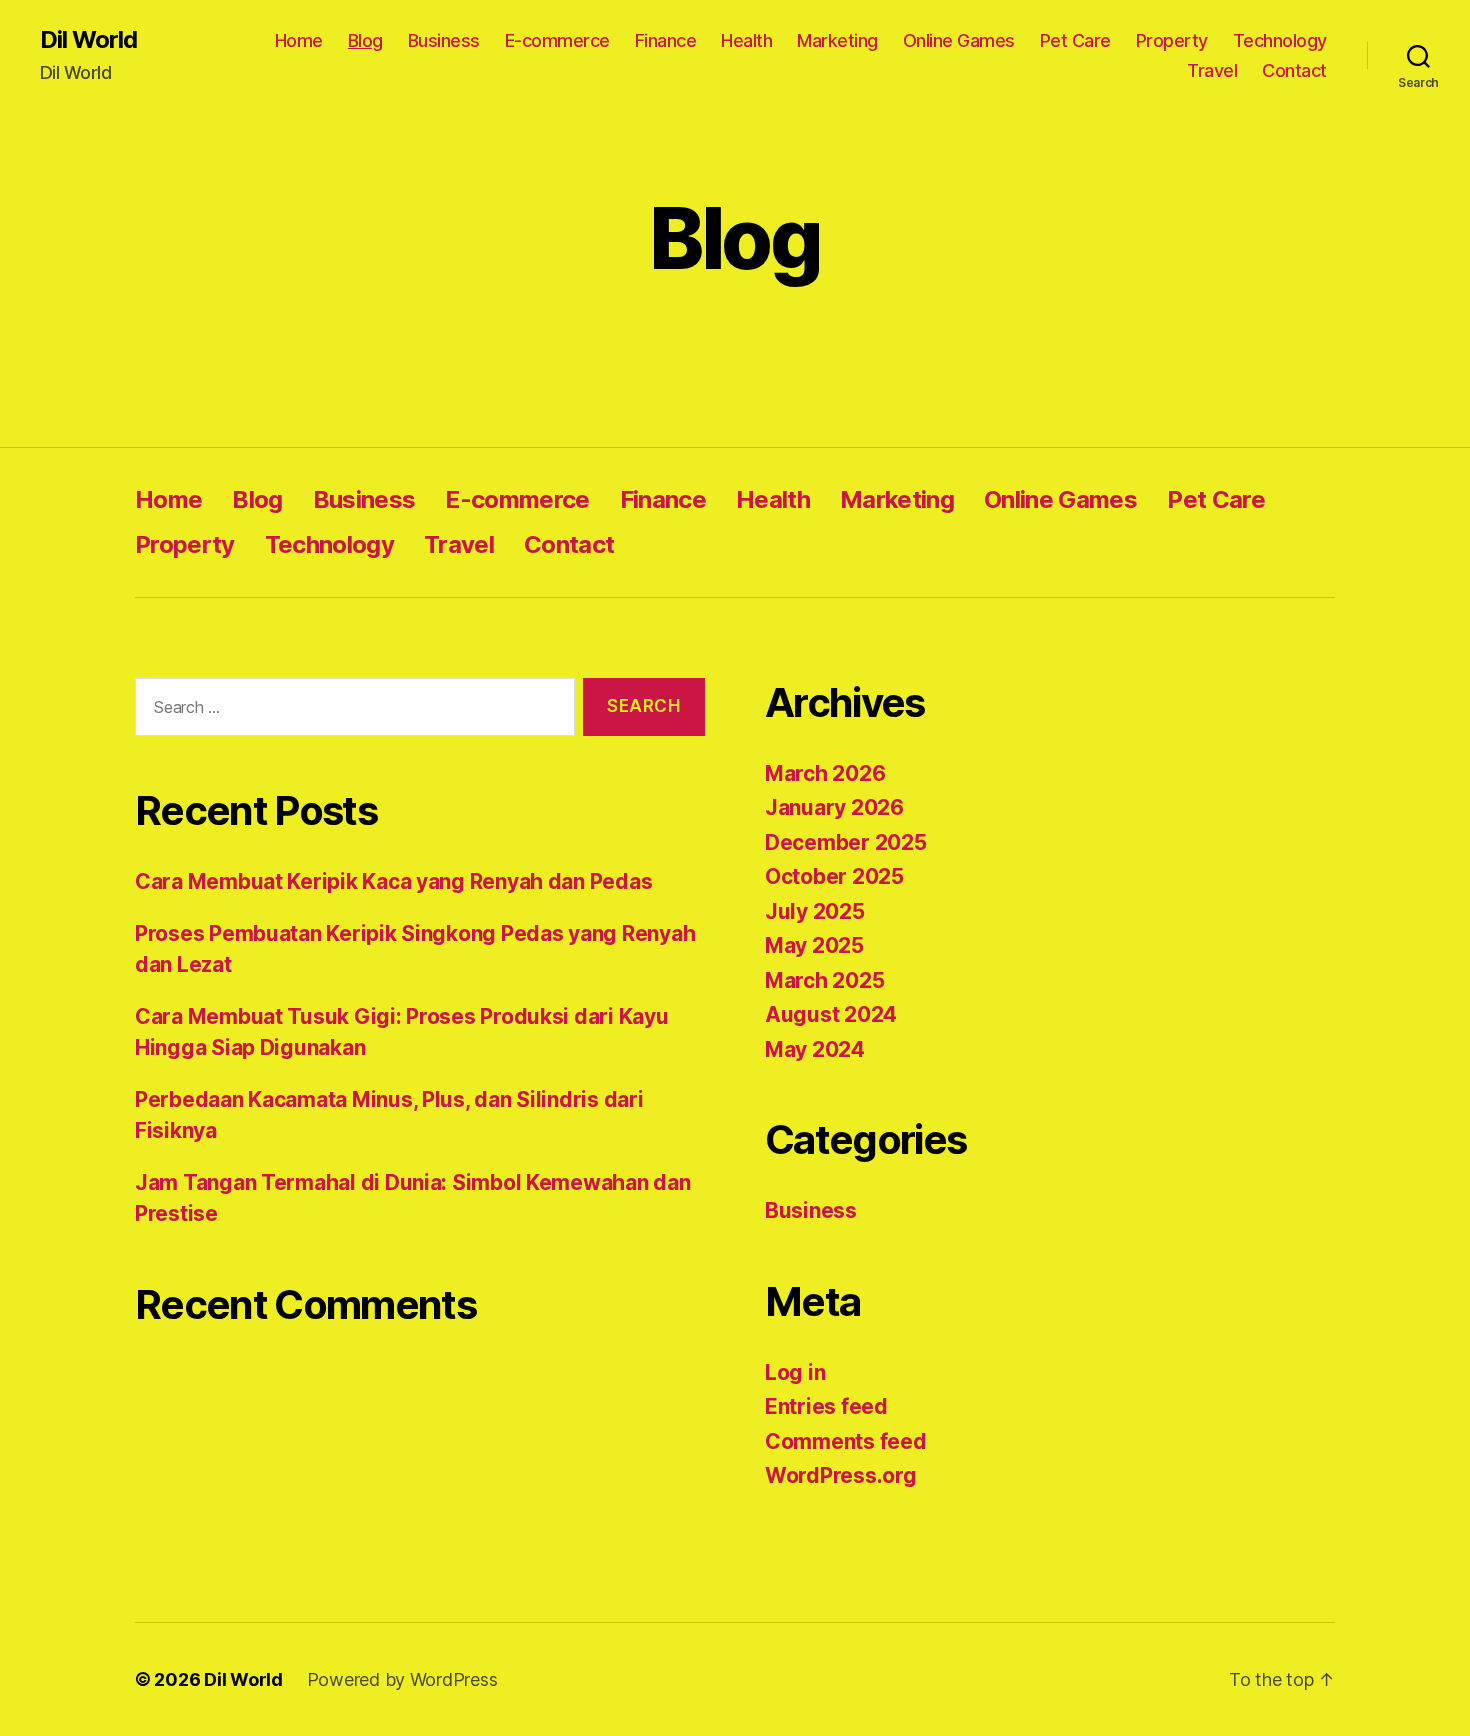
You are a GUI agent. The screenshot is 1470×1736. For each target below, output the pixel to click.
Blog (365, 40)
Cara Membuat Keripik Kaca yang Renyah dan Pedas (393, 881)
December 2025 (846, 842)
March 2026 (825, 773)
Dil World (88, 40)
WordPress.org (841, 1475)
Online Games (959, 40)
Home (299, 40)
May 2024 (815, 1049)
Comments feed (846, 1441)
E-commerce (557, 40)
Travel (1212, 70)
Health (746, 40)
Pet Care (1075, 40)
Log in (795, 1372)
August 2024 (831, 1014)
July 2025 (815, 911)
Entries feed (826, 1406)
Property (1172, 40)
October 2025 (834, 876)
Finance (666, 40)
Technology (1280, 40)
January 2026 (834, 807)
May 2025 (814, 945)
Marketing (837, 40)
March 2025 (824, 980)
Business (444, 40)
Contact (1294, 70)
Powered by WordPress (402, 1679)
